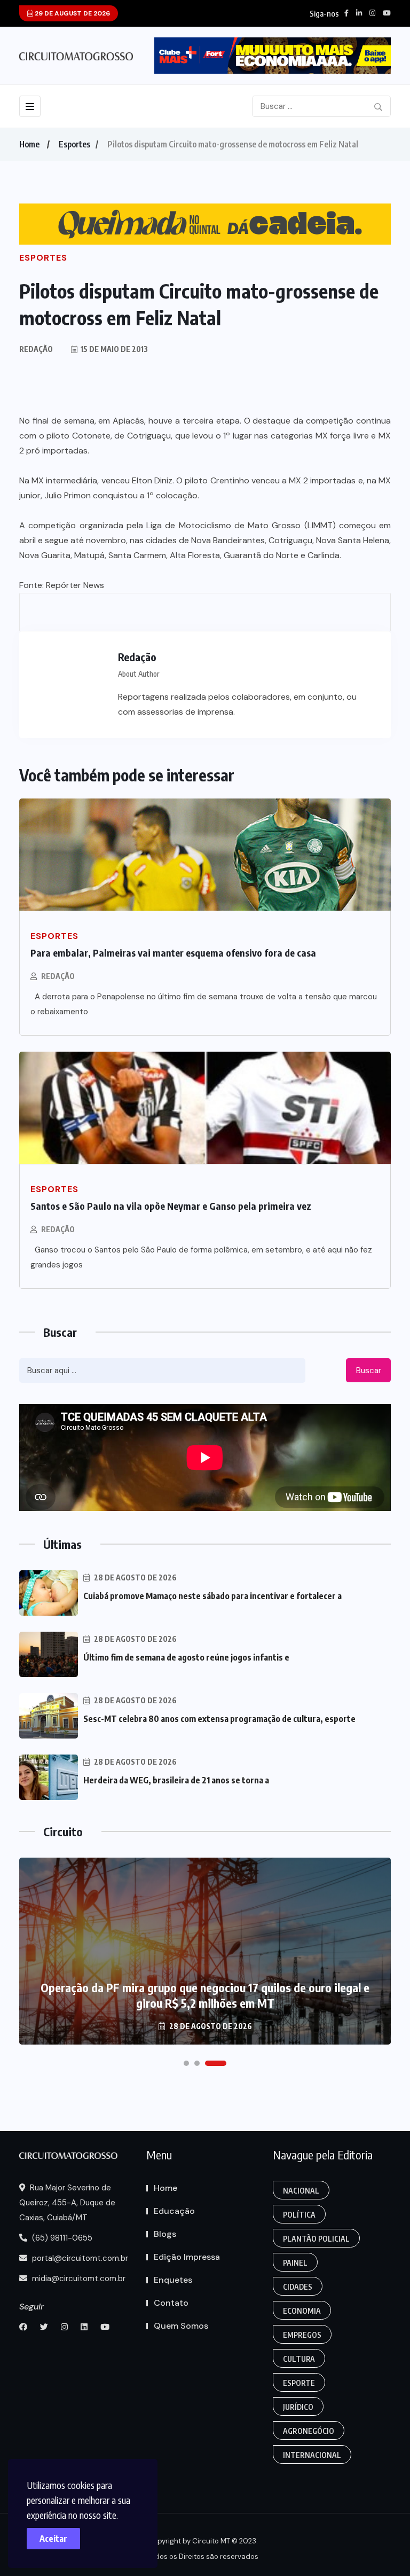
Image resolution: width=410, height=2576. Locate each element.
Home (29, 144)
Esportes (74, 144)
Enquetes (173, 2280)
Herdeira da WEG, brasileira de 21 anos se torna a (176, 1780)
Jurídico (298, 2407)
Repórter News (75, 585)
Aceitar (53, 2539)
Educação (174, 2211)
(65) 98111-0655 (61, 2238)
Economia (302, 2311)
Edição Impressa (187, 2257)
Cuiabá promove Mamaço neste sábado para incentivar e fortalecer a (212, 1596)
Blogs (165, 2234)
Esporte (299, 2383)
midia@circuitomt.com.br (78, 2279)
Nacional (301, 2191)
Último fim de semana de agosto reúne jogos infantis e (186, 1657)
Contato (171, 2303)
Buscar (369, 1371)
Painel (295, 2263)
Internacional (312, 2455)
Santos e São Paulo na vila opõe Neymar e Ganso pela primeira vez (171, 1206)
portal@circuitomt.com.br (79, 2258)
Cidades (298, 2287)
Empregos (302, 2335)
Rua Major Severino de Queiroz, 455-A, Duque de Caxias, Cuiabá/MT (67, 2203)
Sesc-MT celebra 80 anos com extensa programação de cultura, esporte (219, 1719)
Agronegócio (309, 2431)
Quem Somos (181, 2326)
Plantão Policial (316, 2239)
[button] (186, 2063)
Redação (58, 976)
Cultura (299, 2359)
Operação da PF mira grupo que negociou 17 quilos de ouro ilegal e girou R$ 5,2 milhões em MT (205, 1995)
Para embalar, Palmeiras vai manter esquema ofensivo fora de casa (173, 953)
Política (299, 2215)
